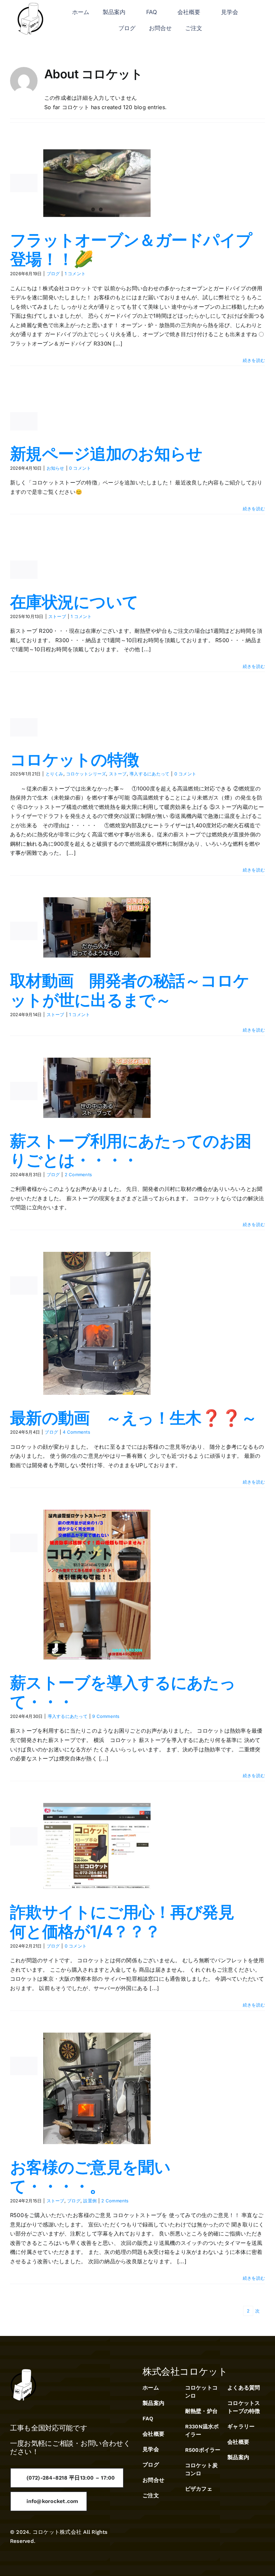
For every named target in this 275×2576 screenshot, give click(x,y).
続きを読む (254, 360)
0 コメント (80, 468)
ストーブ (57, 616)
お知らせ (56, 468)
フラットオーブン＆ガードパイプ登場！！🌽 (131, 250)
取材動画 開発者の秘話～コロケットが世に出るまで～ (130, 990)
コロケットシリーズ (86, 774)
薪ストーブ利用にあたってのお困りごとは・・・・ (131, 1151)
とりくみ (54, 774)
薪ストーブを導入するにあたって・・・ (123, 1692)
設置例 (90, 2201)
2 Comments (78, 1175)
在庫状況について (74, 602)
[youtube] (262, 2536)
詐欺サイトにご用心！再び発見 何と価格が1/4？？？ (130, 1922)
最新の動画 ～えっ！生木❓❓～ (133, 1418)
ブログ (53, 274)
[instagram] (250, 2536)
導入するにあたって (149, 774)
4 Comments (76, 1432)
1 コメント (75, 274)
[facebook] (226, 2536)
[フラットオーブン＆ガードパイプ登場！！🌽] (97, 183)
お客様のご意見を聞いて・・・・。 (90, 2177)
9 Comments (106, 1716)
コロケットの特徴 (74, 760)
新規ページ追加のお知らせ (106, 453)
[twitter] (238, 2536)
